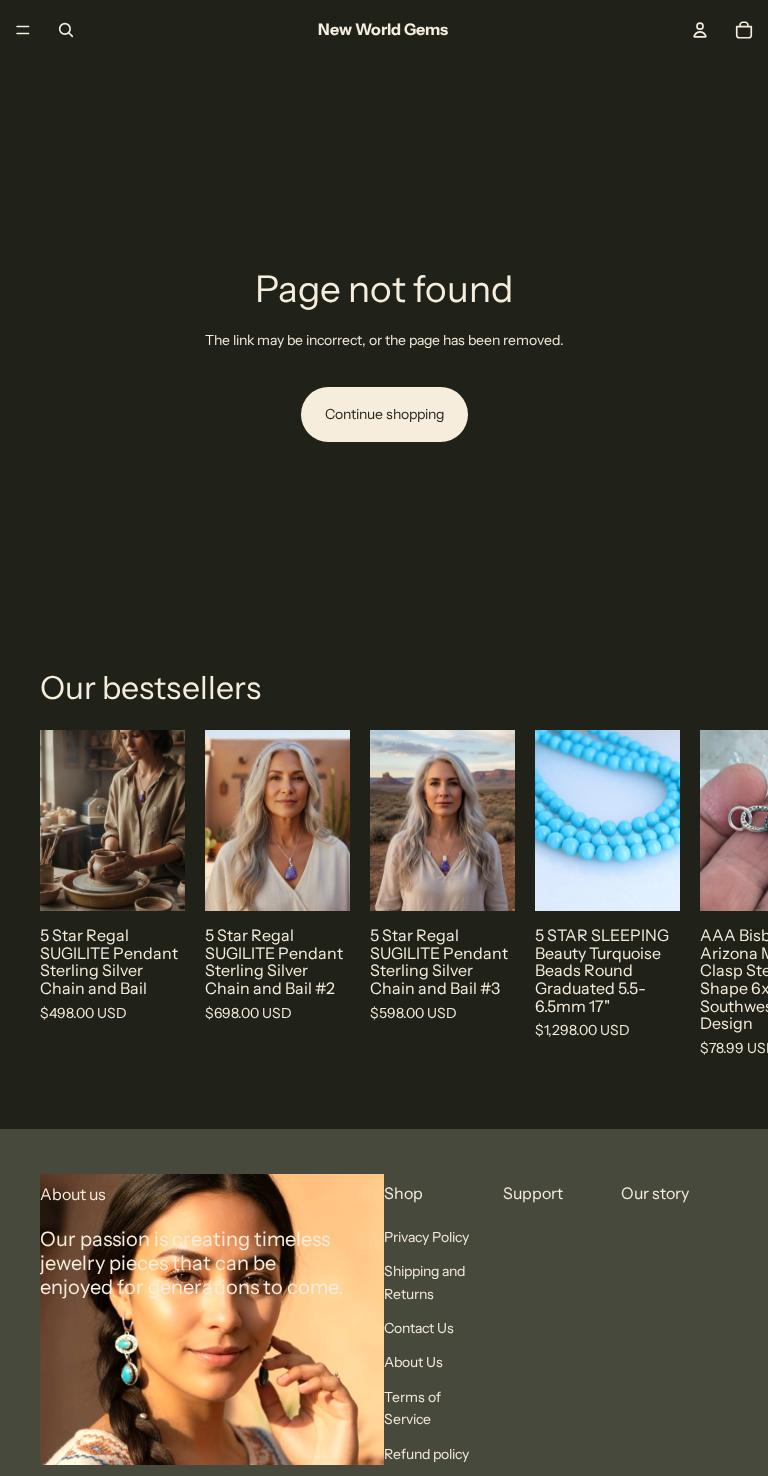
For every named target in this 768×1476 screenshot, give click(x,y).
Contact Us (419, 1328)
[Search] (66, 30)
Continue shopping (384, 414)
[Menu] (23, 30)
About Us (413, 1362)
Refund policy (426, 1453)
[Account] (700, 30)
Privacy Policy (426, 1237)
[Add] (154, 880)
